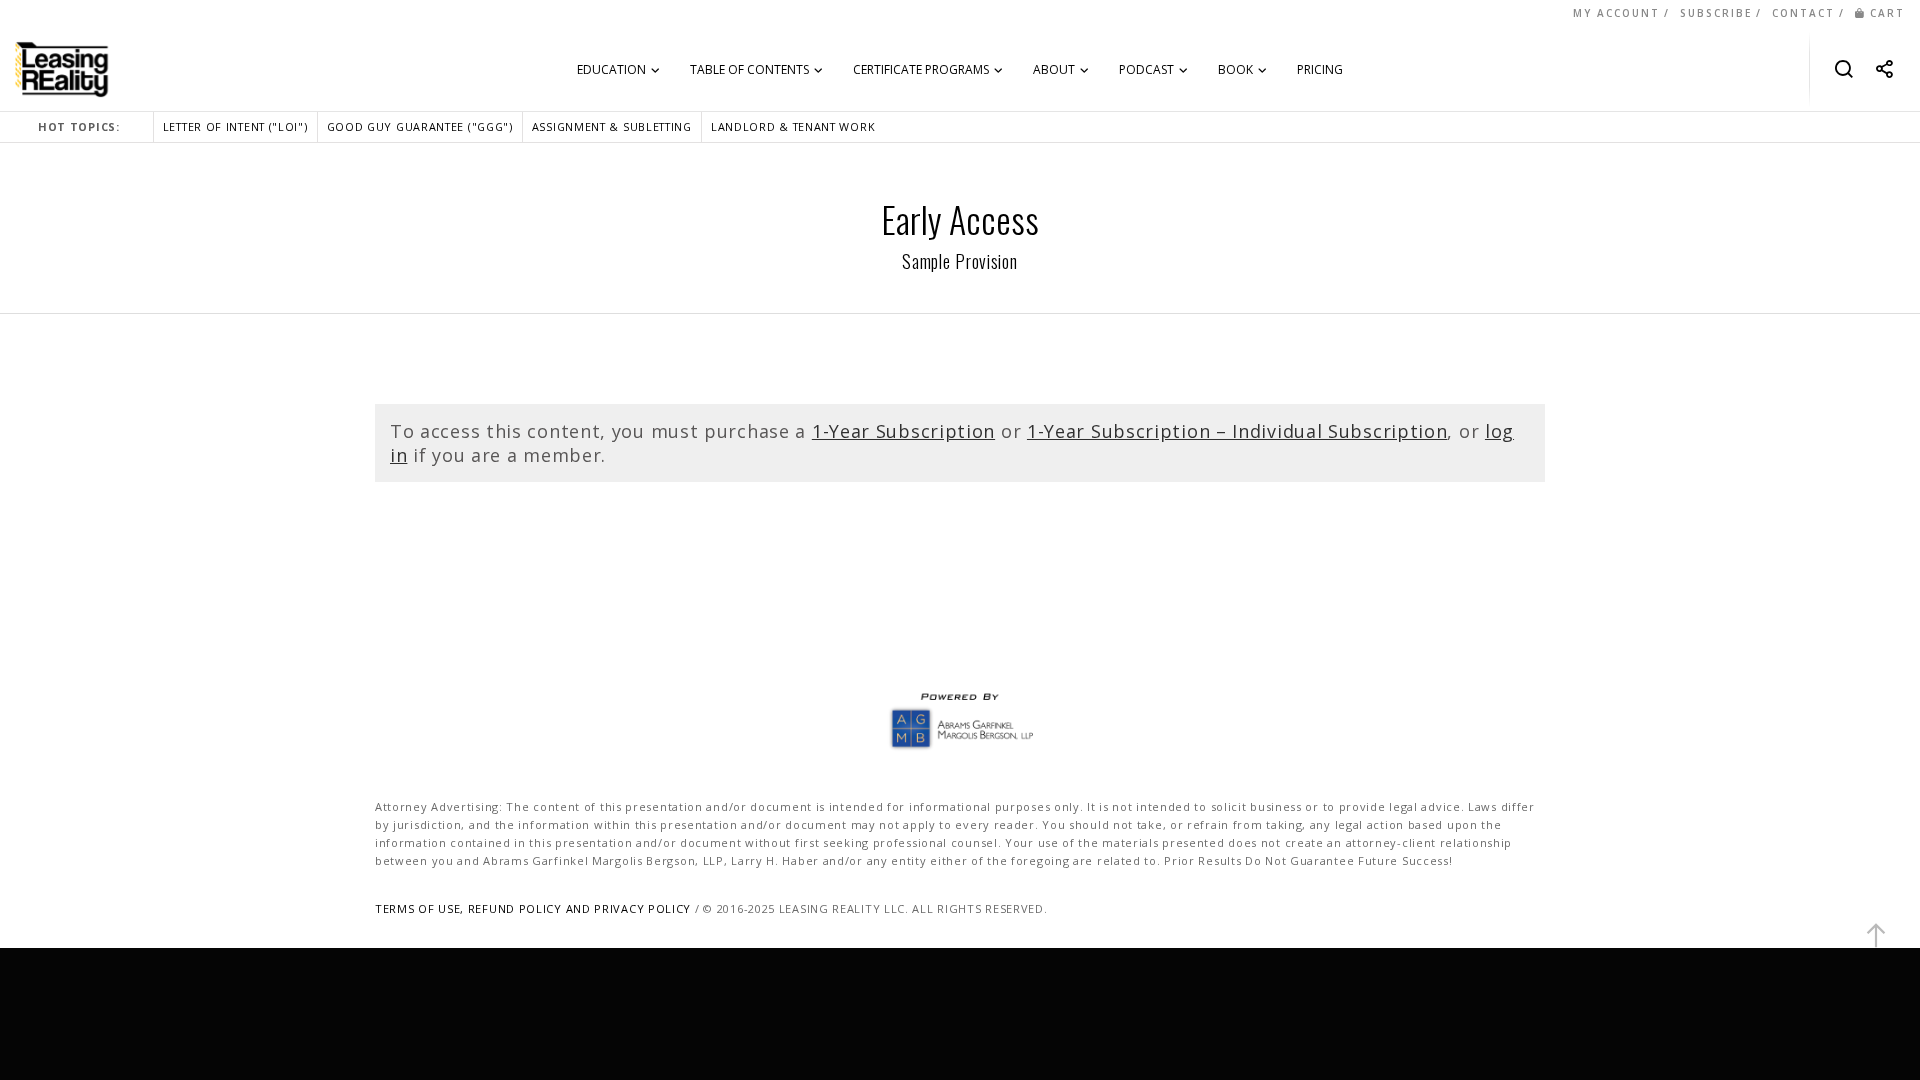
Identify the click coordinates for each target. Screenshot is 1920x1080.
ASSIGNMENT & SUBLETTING (612, 126)
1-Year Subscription (903, 431)
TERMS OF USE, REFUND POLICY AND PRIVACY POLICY (533, 908)
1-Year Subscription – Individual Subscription (1237, 431)
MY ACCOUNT (1616, 13)
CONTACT (1803, 13)
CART (1887, 13)
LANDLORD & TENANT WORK (793, 126)
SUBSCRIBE (1716, 13)
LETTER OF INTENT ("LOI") (235, 126)
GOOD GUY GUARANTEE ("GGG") (420, 126)
